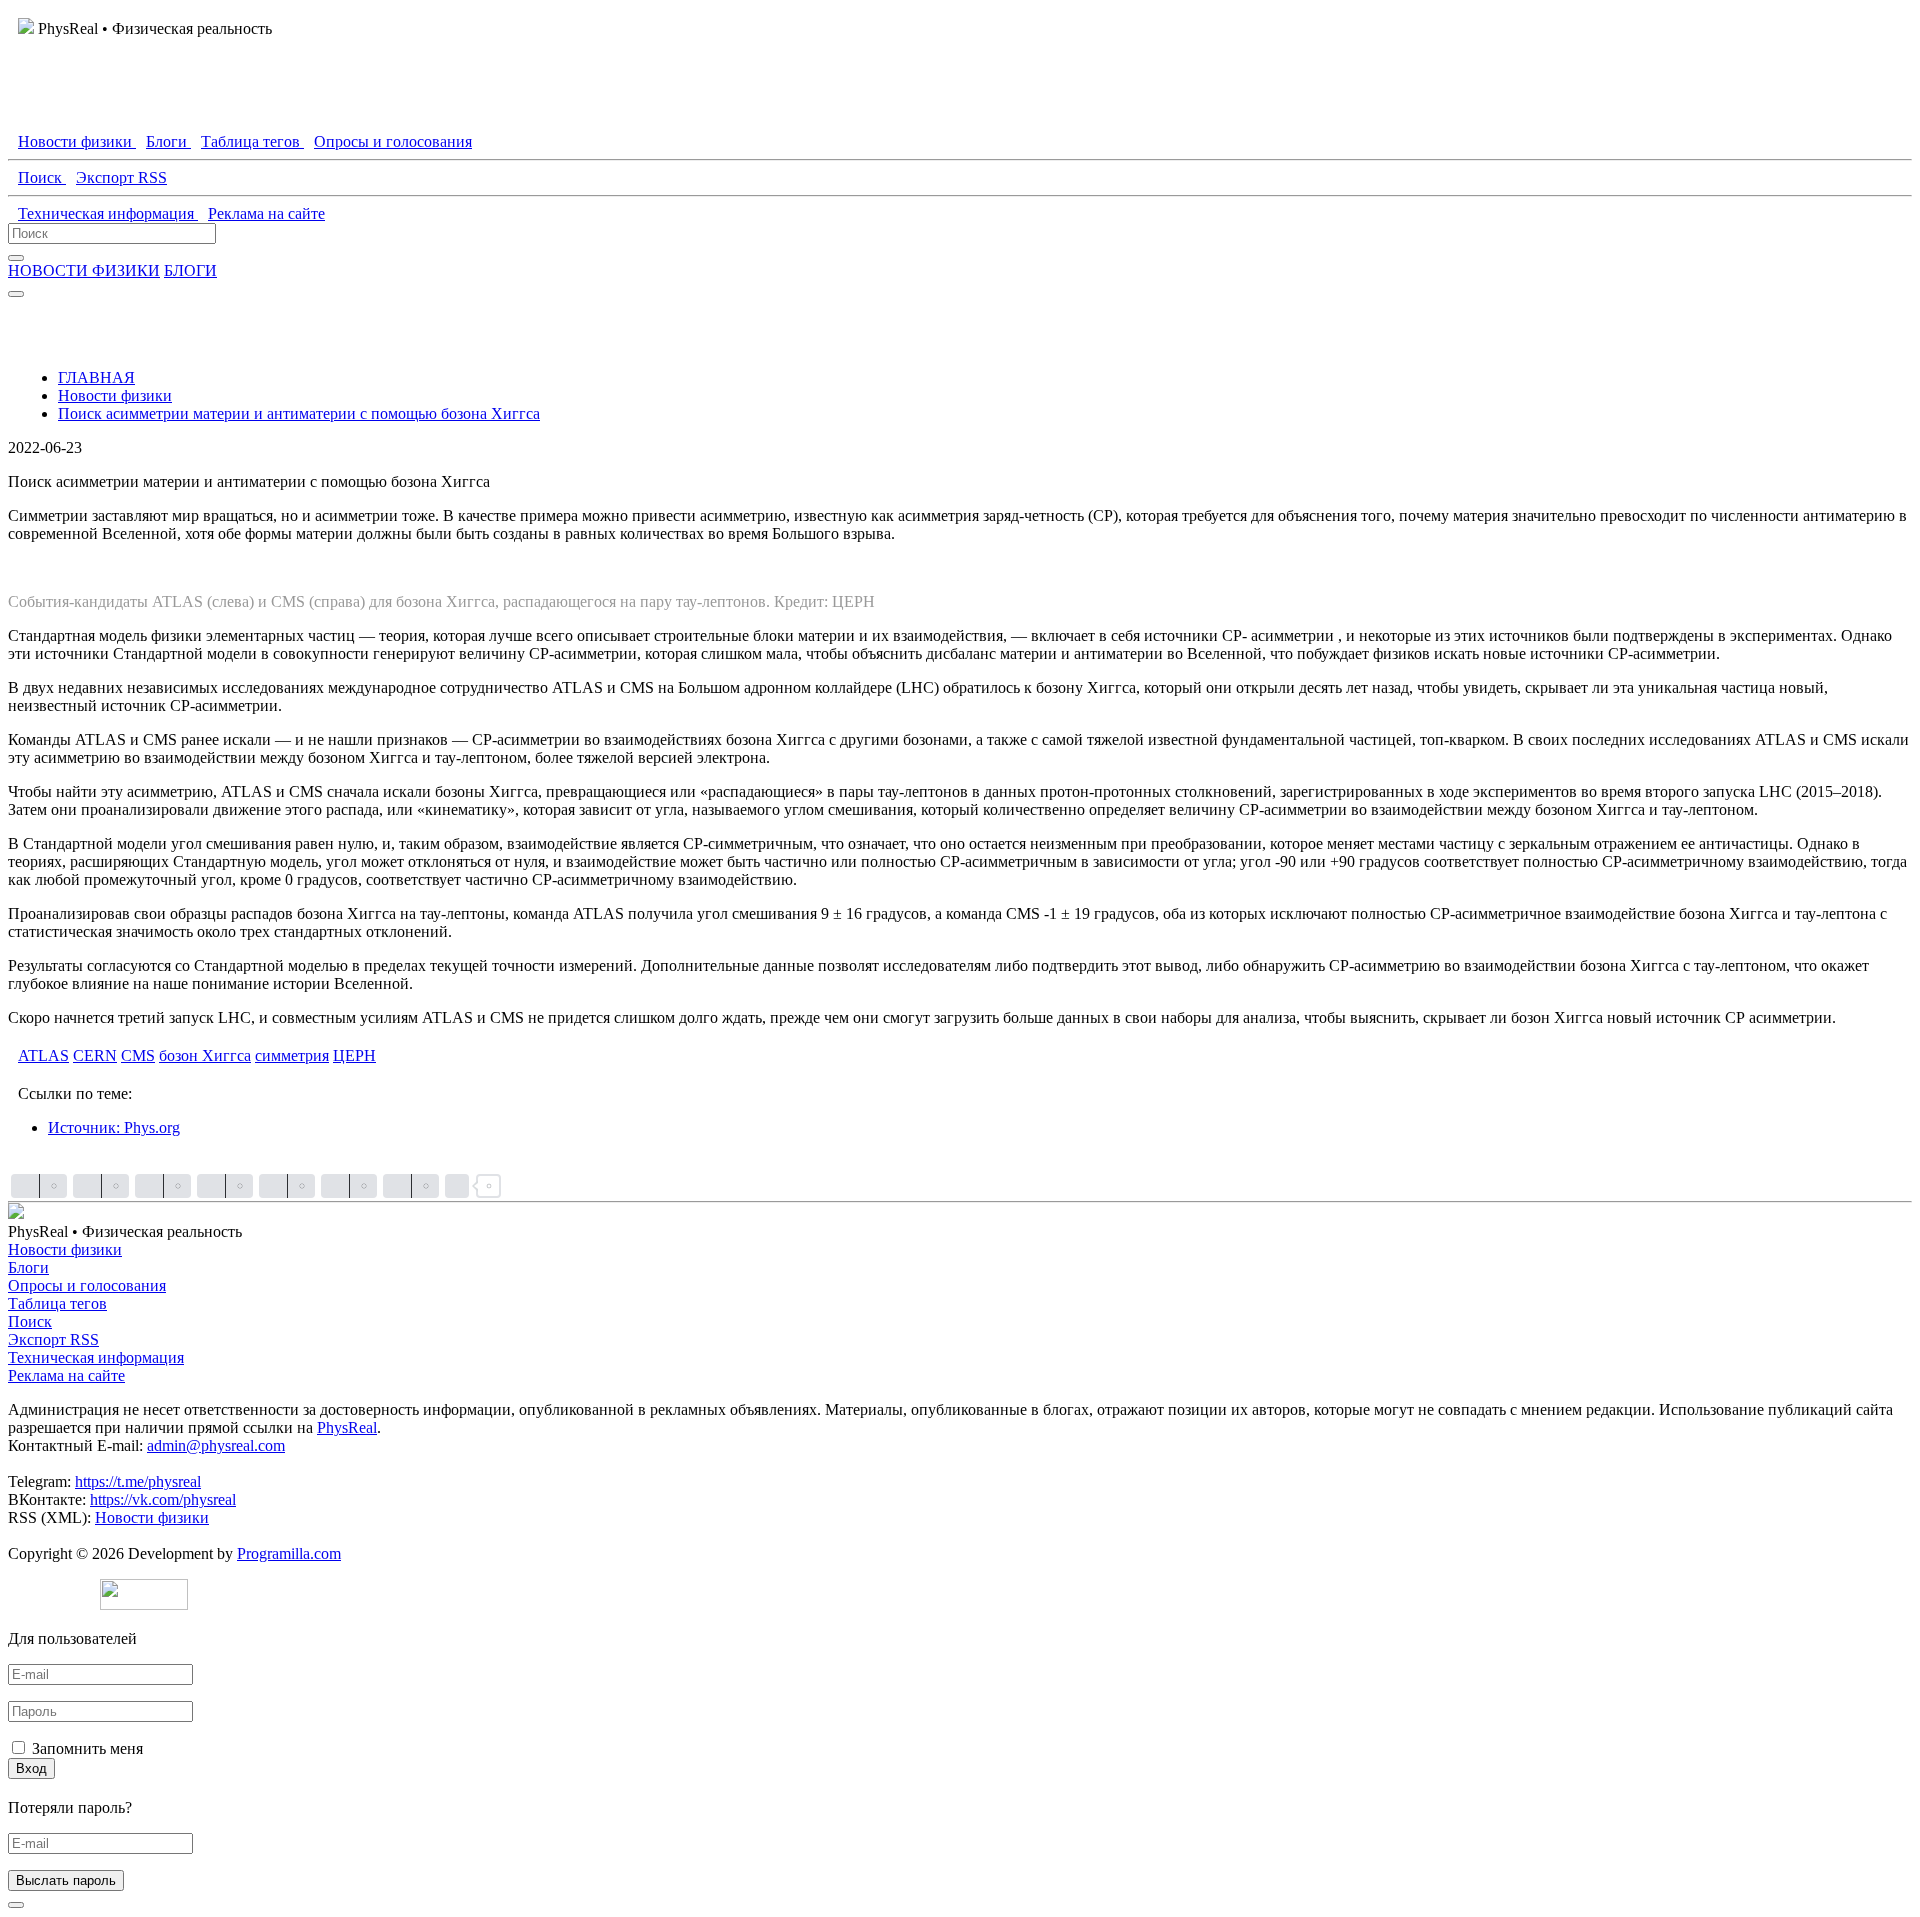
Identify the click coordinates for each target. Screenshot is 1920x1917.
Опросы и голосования (87, 1285)
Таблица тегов (57, 1303)
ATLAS (43, 1055)
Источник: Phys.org (114, 1127)
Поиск (30, 1321)
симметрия (292, 1055)
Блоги (28, 1267)
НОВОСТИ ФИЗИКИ (84, 270)
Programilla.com (289, 1553)
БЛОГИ (190, 270)
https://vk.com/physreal (163, 1499)
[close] (16, 1905)
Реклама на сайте (66, 1375)
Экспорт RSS (53, 1339)
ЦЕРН (354, 1055)
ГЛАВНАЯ (96, 377)
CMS (138, 1055)
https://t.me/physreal (138, 1481)
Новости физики (115, 395)
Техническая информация (96, 1357)
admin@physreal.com (216, 1445)
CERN (95, 1055)
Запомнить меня (87, 1748)
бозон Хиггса (205, 1055)
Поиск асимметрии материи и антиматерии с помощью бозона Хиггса (299, 413)
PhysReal (347, 1427)
